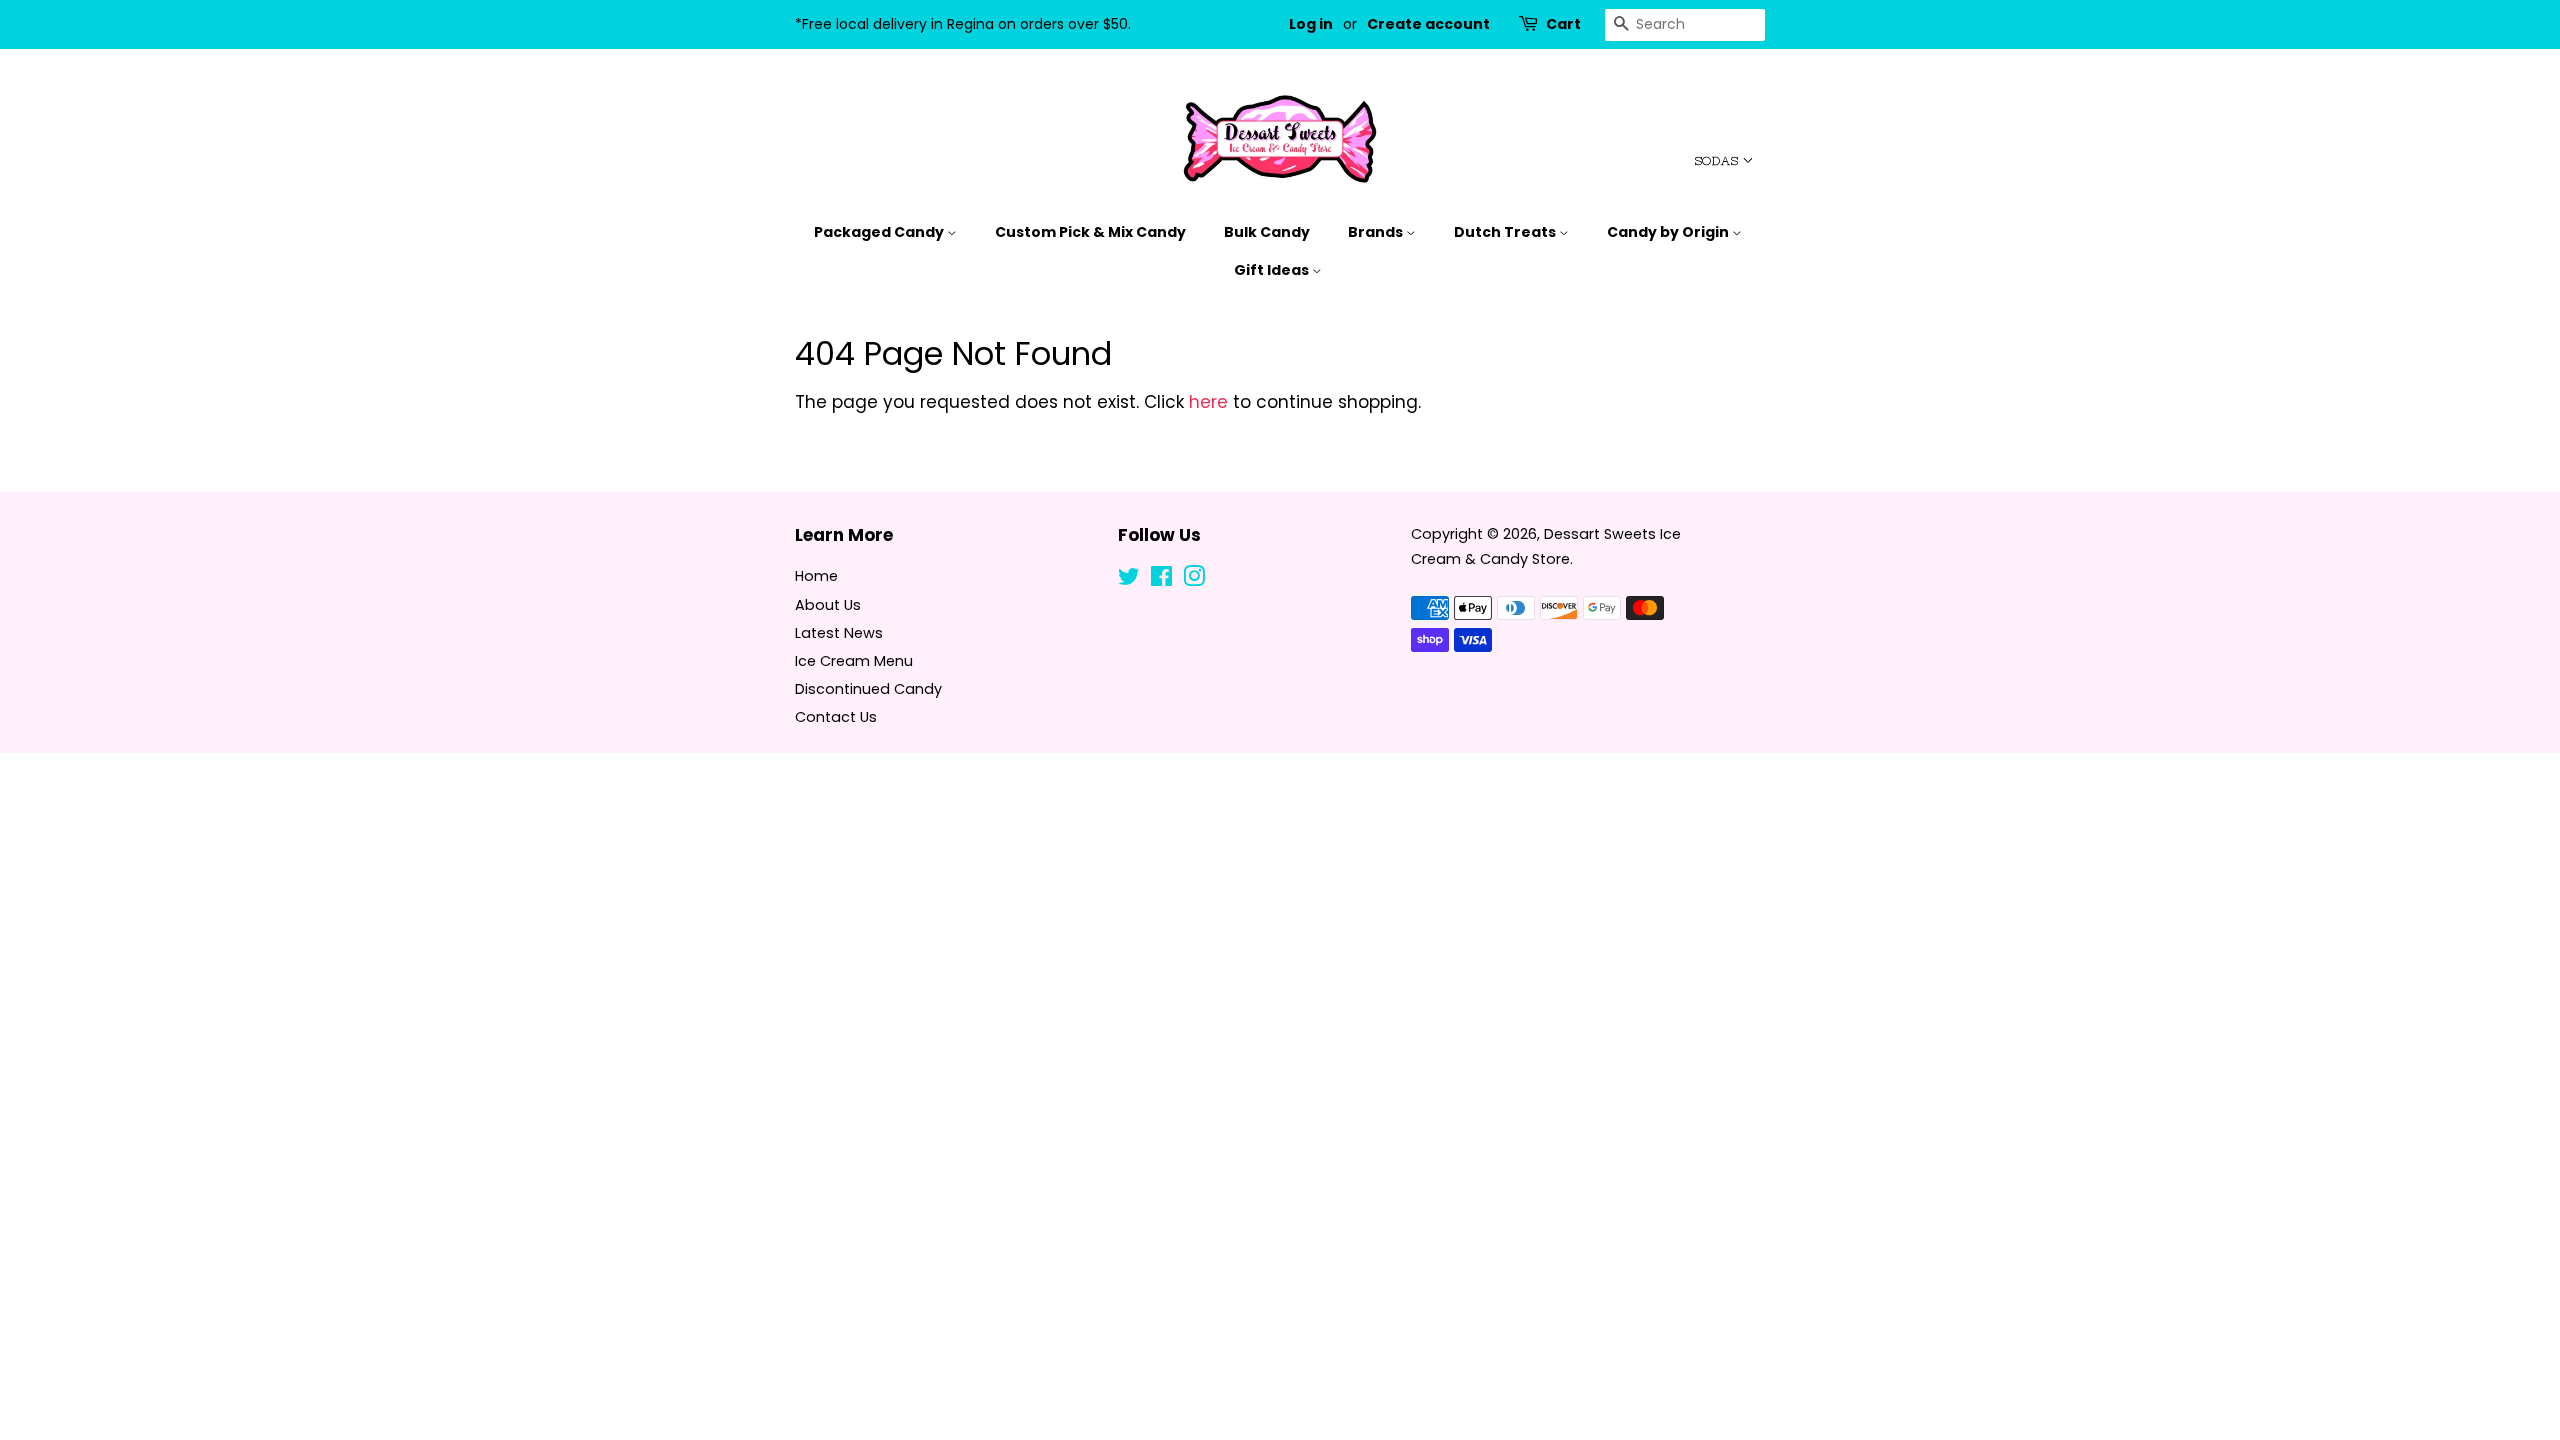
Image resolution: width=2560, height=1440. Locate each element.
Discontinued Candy (868, 689)
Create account (1428, 24)
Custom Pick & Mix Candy (1090, 232)
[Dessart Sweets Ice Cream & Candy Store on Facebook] (1161, 580)
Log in (1311, 24)
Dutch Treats (1506, 232)
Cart (1563, 24)
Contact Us (836, 717)
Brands (1377, 232)
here (1208, 402)
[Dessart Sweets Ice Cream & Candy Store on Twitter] (1129, 580)
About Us (828, 605)
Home (816, 576)
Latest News (839, 633)
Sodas (1718, 161)
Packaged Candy (880, 232)
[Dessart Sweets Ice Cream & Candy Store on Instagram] (1194, 580)
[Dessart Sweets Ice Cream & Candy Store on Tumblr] (1226, 580)
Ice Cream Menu (854, 661)
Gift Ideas (1273, 270)
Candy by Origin (1669, 232)
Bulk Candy (1267, 232)
